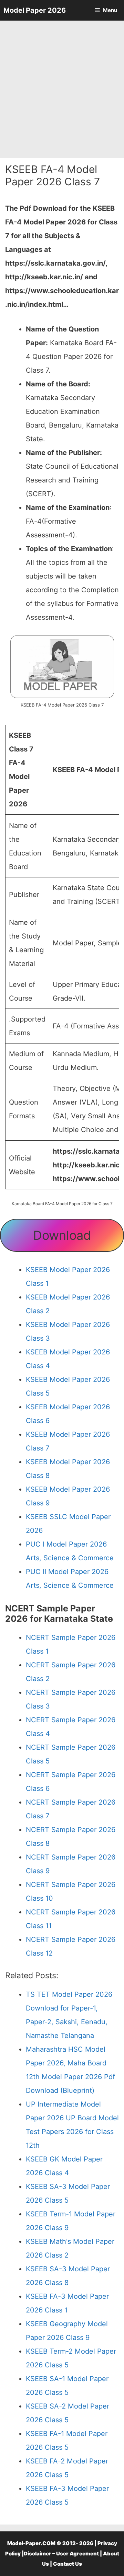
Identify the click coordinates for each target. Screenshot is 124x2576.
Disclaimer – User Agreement (61, 2554)
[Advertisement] (62, 89)
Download (62, 1235)
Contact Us (68, 2564)
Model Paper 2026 (35, 10)
